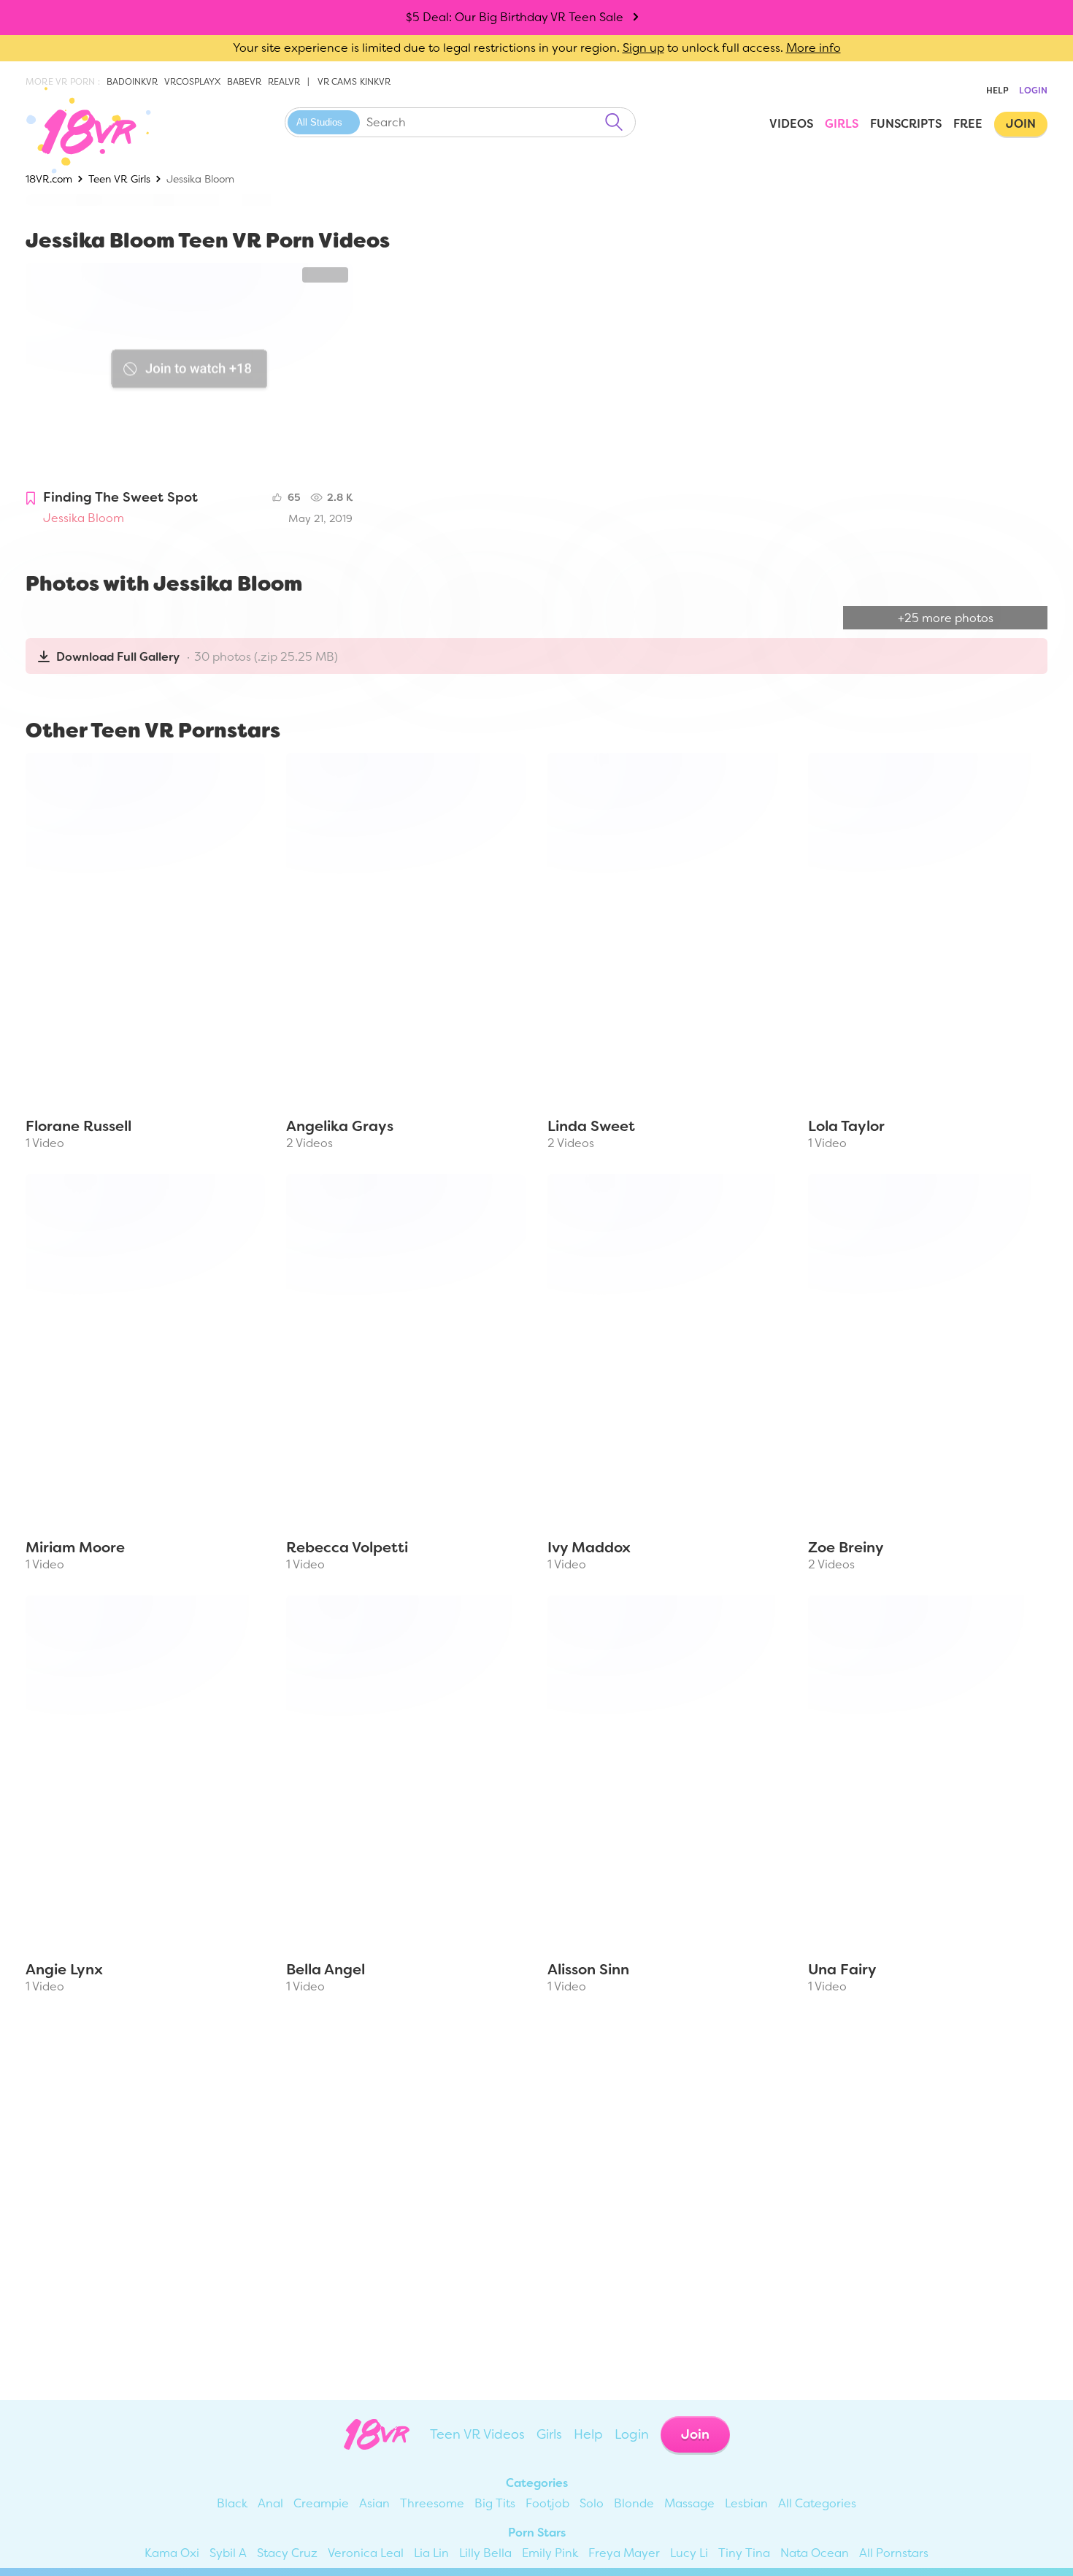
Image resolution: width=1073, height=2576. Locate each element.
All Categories (817, 2503)
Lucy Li (689, 2553)
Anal (270, 2503)
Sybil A (228, 2553)
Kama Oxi (172, 2553)
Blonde (634, 2503)
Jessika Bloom (84, 518)
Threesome (432, 2503)
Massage (689, 2503)
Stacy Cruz (287, 2553)
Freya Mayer (624, 2553)
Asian (374, 2503)
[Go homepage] (78, 130)
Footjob (547, 2503)
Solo (592, 2503)
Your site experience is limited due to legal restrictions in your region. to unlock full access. (508, 48)
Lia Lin (431, 2553)
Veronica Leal (366, 2553)
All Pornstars (894, 2553)
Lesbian (746, 2503)
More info (814, 48)
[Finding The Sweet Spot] (189, 372)
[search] (614, 122)
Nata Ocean (815, 2553)
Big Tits (495, 2503)
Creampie (321, 2503)
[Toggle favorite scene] (31, 499)
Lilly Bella (485, 2553)
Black (232, 2503)
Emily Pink (550, 2553)
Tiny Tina (744, 2553)
